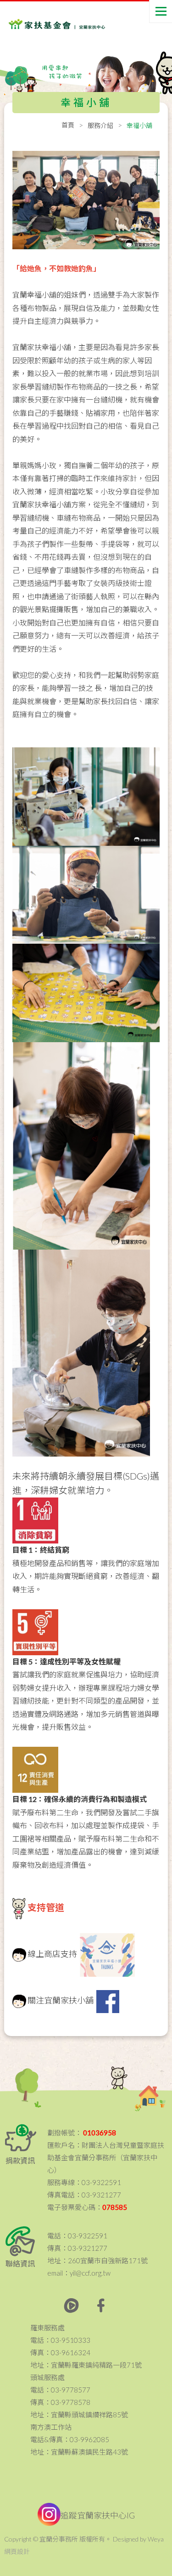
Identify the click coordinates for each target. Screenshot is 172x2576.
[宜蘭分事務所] (45, 19)
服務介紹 (100, 125)
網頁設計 (17, 2551)
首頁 (68, 125)
